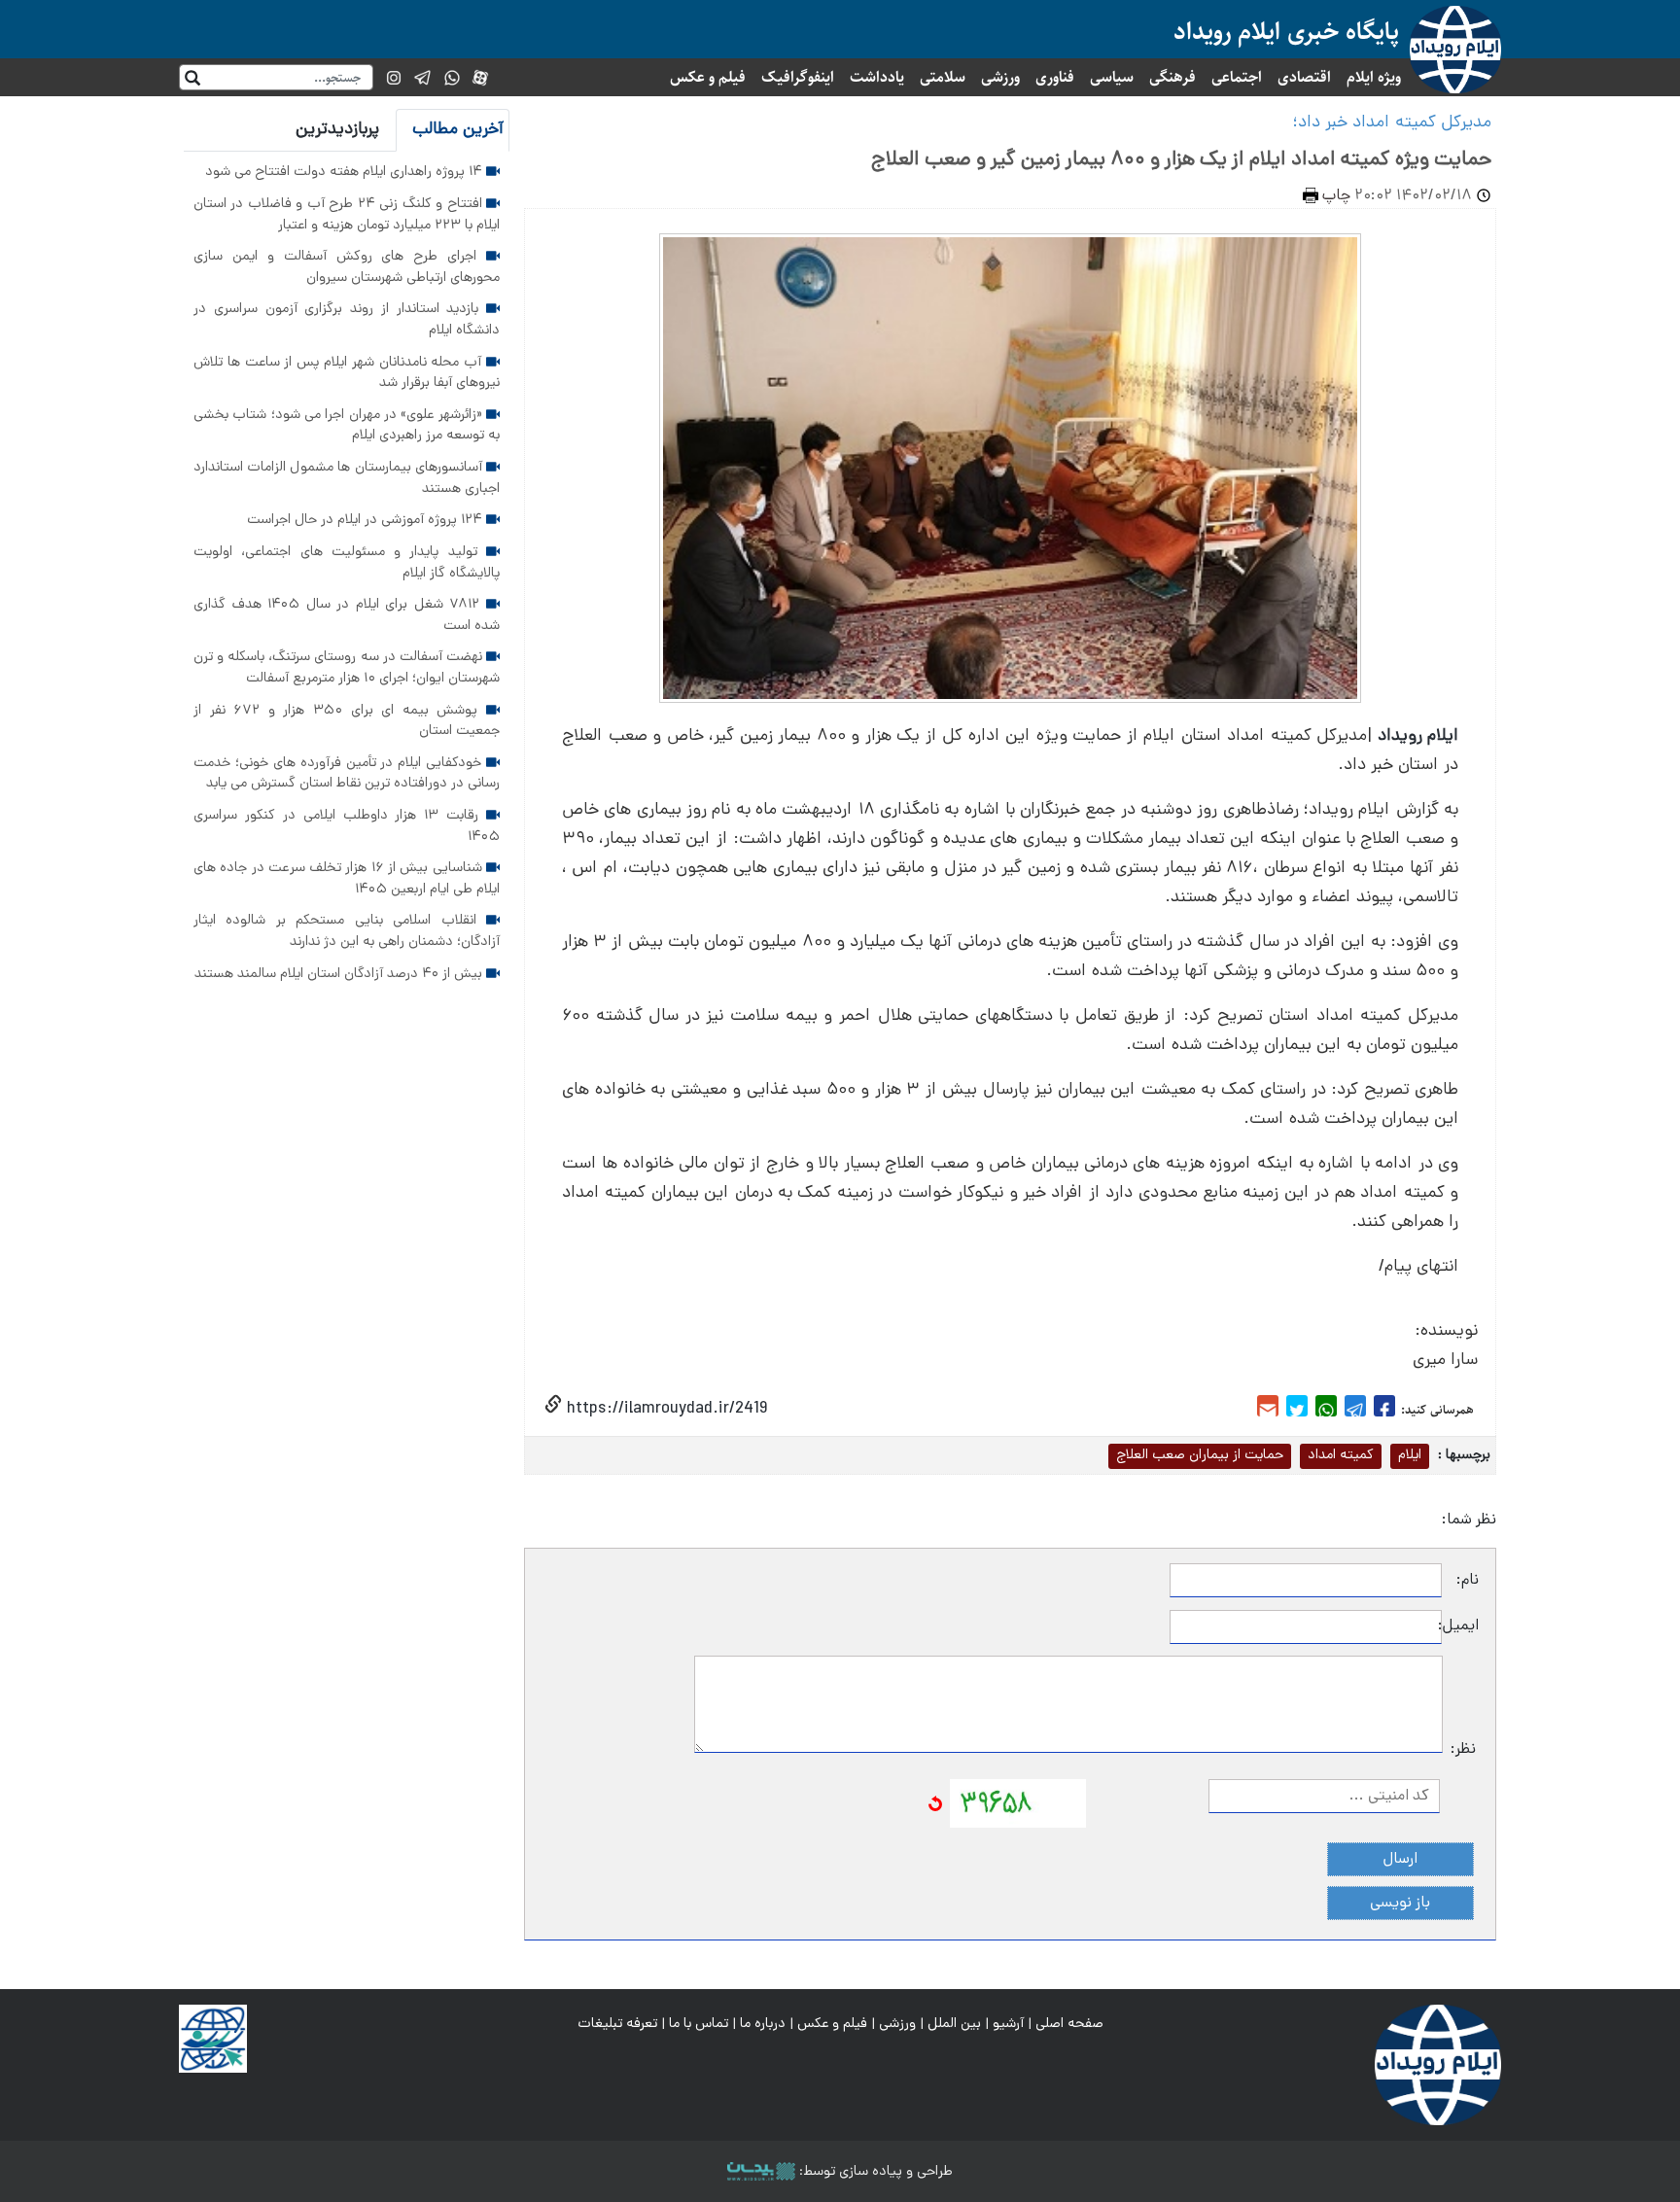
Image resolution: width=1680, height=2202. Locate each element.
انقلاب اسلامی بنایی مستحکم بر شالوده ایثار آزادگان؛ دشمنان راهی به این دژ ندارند (347, 931)
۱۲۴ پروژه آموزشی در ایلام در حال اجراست (367, 520)
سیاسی (1112, 77)
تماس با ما (699, 2024)
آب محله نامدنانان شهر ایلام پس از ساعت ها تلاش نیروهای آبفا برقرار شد (347, 373)
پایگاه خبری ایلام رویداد (1286, 32)
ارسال (1400, 1860)
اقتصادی (1304, 77)
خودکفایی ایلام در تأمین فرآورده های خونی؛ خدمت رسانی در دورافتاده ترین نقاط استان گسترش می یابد (347, 774)
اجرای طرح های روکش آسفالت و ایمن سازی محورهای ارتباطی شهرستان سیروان (347, 267)
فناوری (1055, 77)
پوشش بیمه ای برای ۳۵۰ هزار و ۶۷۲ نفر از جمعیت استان (347, 721)
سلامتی (943, 77)
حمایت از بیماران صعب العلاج (1200, 1455)
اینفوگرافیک (798, 77)
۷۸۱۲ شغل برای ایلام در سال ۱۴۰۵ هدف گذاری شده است (347, 615)
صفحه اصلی (1069, 2024)
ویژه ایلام (1374, 77)
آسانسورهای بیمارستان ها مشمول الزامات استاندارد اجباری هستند (347, 478)
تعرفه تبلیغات (617, 2024)
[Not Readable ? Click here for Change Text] (935, 1804)
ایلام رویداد (1418, 736)
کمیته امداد (1341, 1455)
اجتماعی (1237, 77)
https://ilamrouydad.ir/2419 (665, 1409)
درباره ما (763, 2024)
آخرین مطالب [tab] (458, 130)
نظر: (1463, 1750)
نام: (1468, 1581)
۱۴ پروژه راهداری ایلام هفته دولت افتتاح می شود (346, 172)
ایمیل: (1460, 1626)
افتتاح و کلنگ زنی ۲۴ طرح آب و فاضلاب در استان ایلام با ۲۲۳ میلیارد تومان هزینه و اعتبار (347, 215)
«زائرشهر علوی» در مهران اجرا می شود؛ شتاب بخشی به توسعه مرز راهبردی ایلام (347, 426)
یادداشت (877, 77)
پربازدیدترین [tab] (337, 130)
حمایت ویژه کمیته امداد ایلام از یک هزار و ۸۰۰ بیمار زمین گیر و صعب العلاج (1181, 160)
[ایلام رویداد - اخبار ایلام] (1438, 2066)
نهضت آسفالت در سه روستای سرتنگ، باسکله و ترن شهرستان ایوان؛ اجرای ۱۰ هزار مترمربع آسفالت (347, 668)
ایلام (1410, 1455)
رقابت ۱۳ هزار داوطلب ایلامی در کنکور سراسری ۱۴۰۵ (347, 826)
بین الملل (954, 2024)
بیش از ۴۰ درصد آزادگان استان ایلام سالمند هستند (340, 974)
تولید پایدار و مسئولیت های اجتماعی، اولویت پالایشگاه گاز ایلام (347, 563)
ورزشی (1000, 77)
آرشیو (1008, 2024)
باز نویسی (1400, 1904)
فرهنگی (1172, 77)
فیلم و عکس (708, 77)
